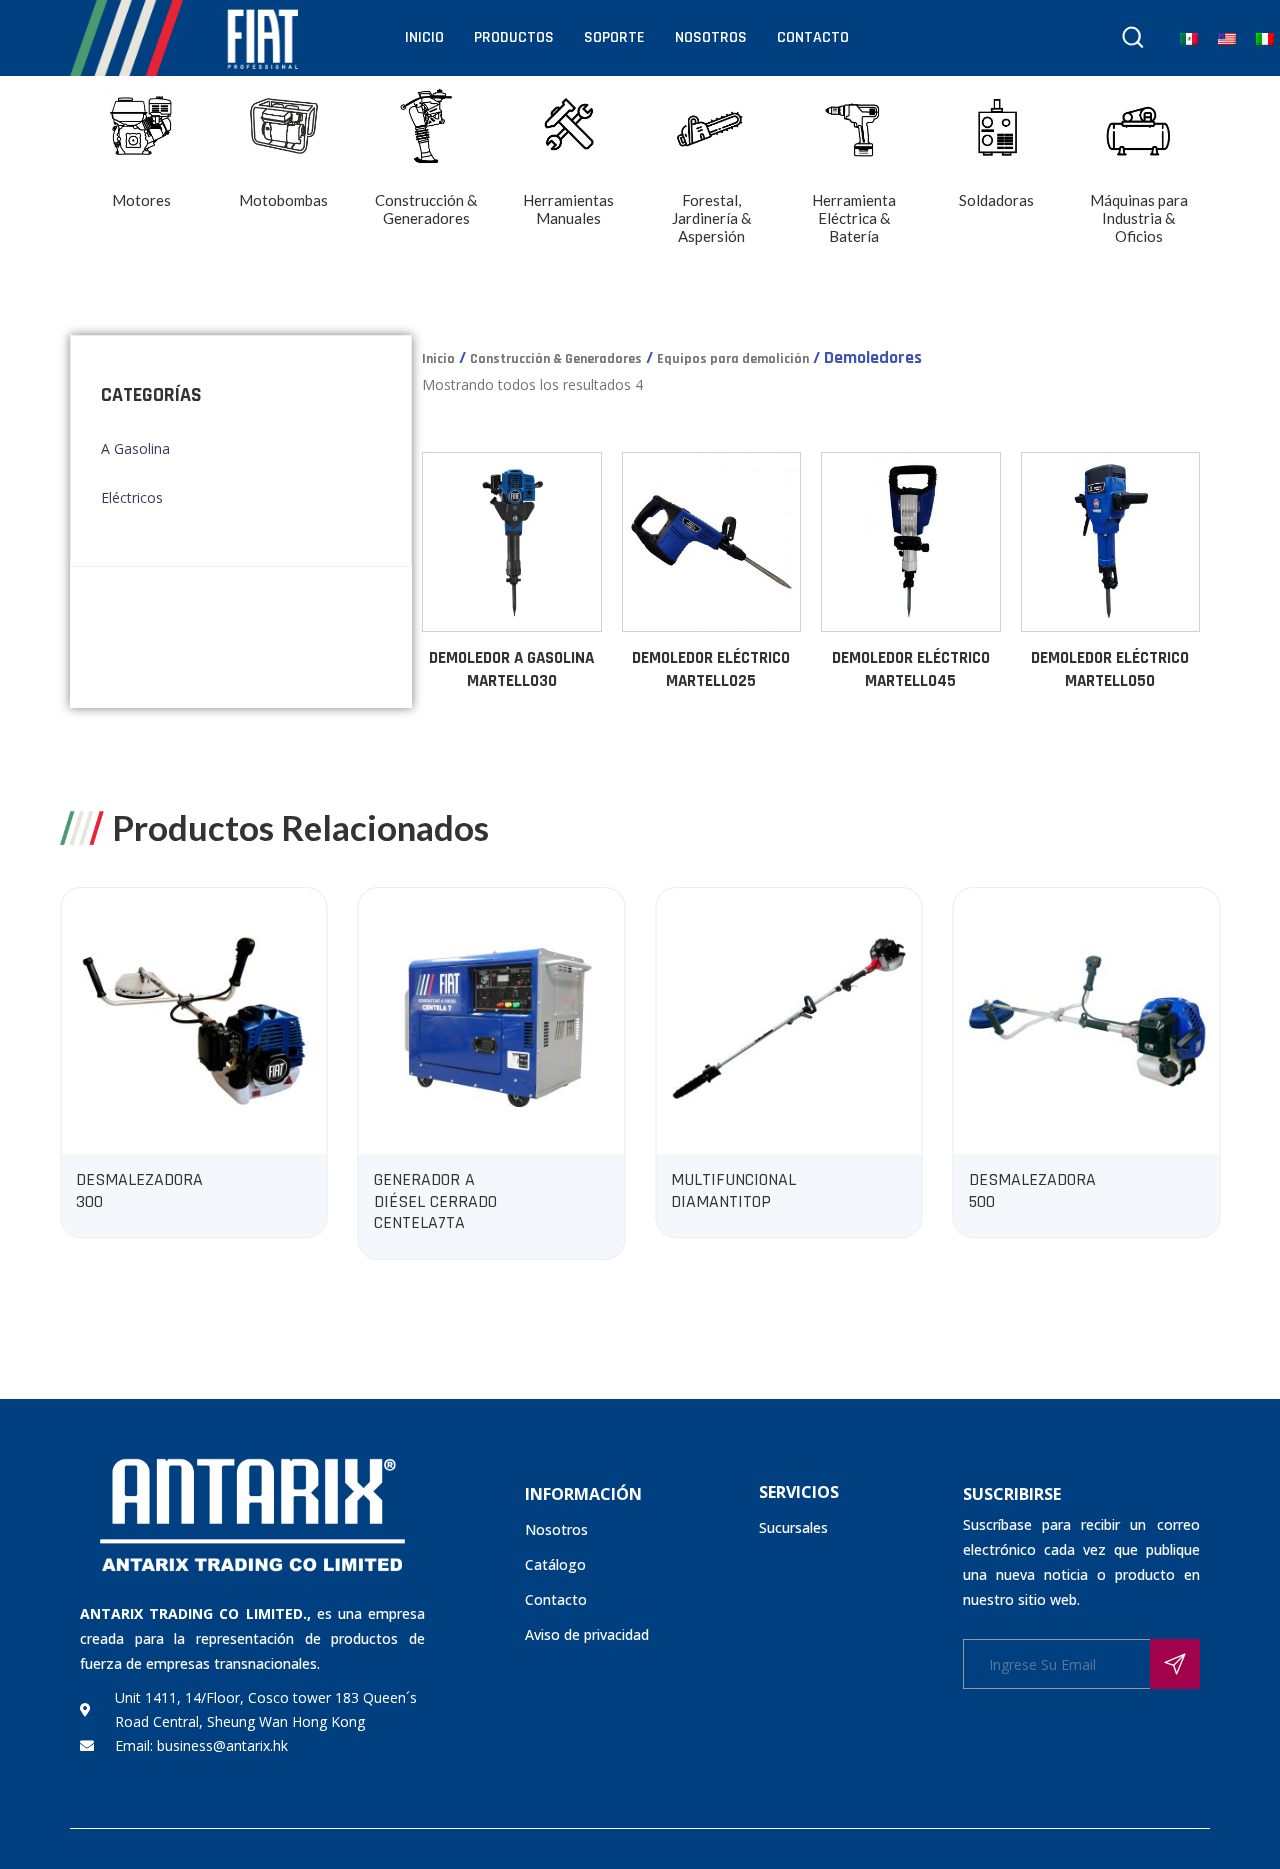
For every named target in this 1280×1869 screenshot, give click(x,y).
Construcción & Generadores (556, 359)
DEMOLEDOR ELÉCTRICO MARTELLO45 (911, 670)
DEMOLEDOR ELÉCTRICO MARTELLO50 (1110, 670)
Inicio (424, 37)
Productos (514, 37)
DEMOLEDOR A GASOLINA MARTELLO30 (511, 670)
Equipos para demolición (733, 359)
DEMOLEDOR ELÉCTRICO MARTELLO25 (711, 670)
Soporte (614, 37)
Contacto (813, 37)
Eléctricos (132, 497)
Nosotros (711, 37)
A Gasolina (135, 448)
